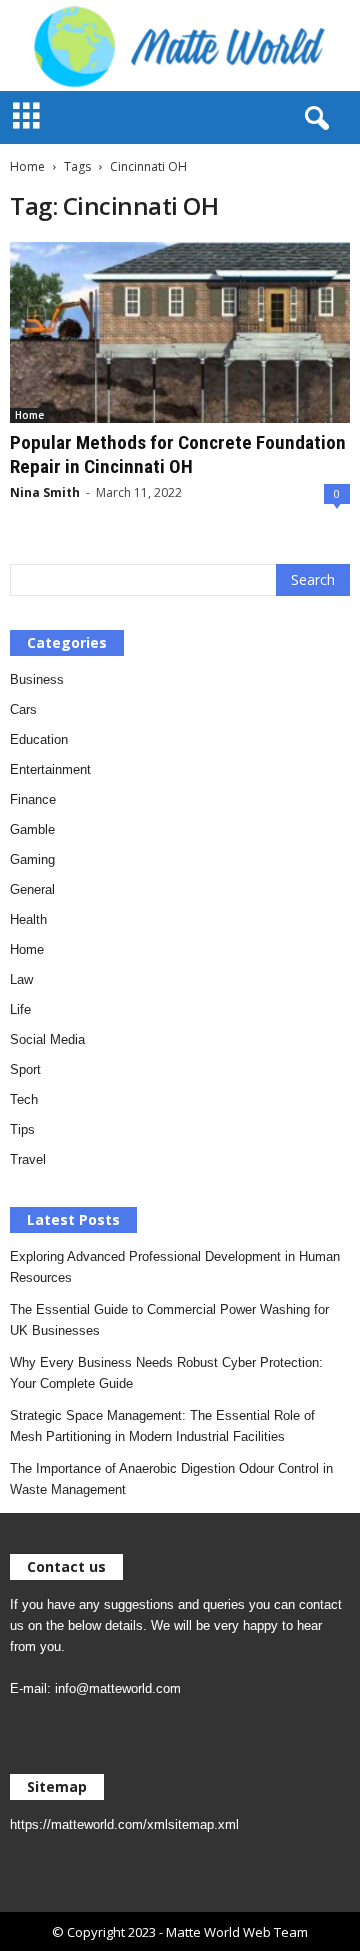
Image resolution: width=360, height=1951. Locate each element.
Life (20, 1009)
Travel (28, 1159)
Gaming (32, 859)
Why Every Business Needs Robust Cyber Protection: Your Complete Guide (166, 1373)
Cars (23, 709)
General (32, 889)
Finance (33, 799)
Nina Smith (45, 492)
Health (28, 919)
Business (37, 679)
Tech (24, 1099)
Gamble (32, 829)
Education (39, 739)
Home (27, 166)
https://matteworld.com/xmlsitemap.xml (124, 1824)
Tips (22, 1129)
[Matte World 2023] (180, 45)
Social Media (47, 1039)
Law (21, 979)
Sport (25, 1069)
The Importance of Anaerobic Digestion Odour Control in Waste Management (171, 1479)
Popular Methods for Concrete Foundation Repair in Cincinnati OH (178, 454)
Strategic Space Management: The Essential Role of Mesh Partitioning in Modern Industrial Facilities (162, 1426)
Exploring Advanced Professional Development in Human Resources (175, 1267)
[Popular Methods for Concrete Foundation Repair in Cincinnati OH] (180, 332)
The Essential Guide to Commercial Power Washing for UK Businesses (169, 1320)
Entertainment (50, 769)
